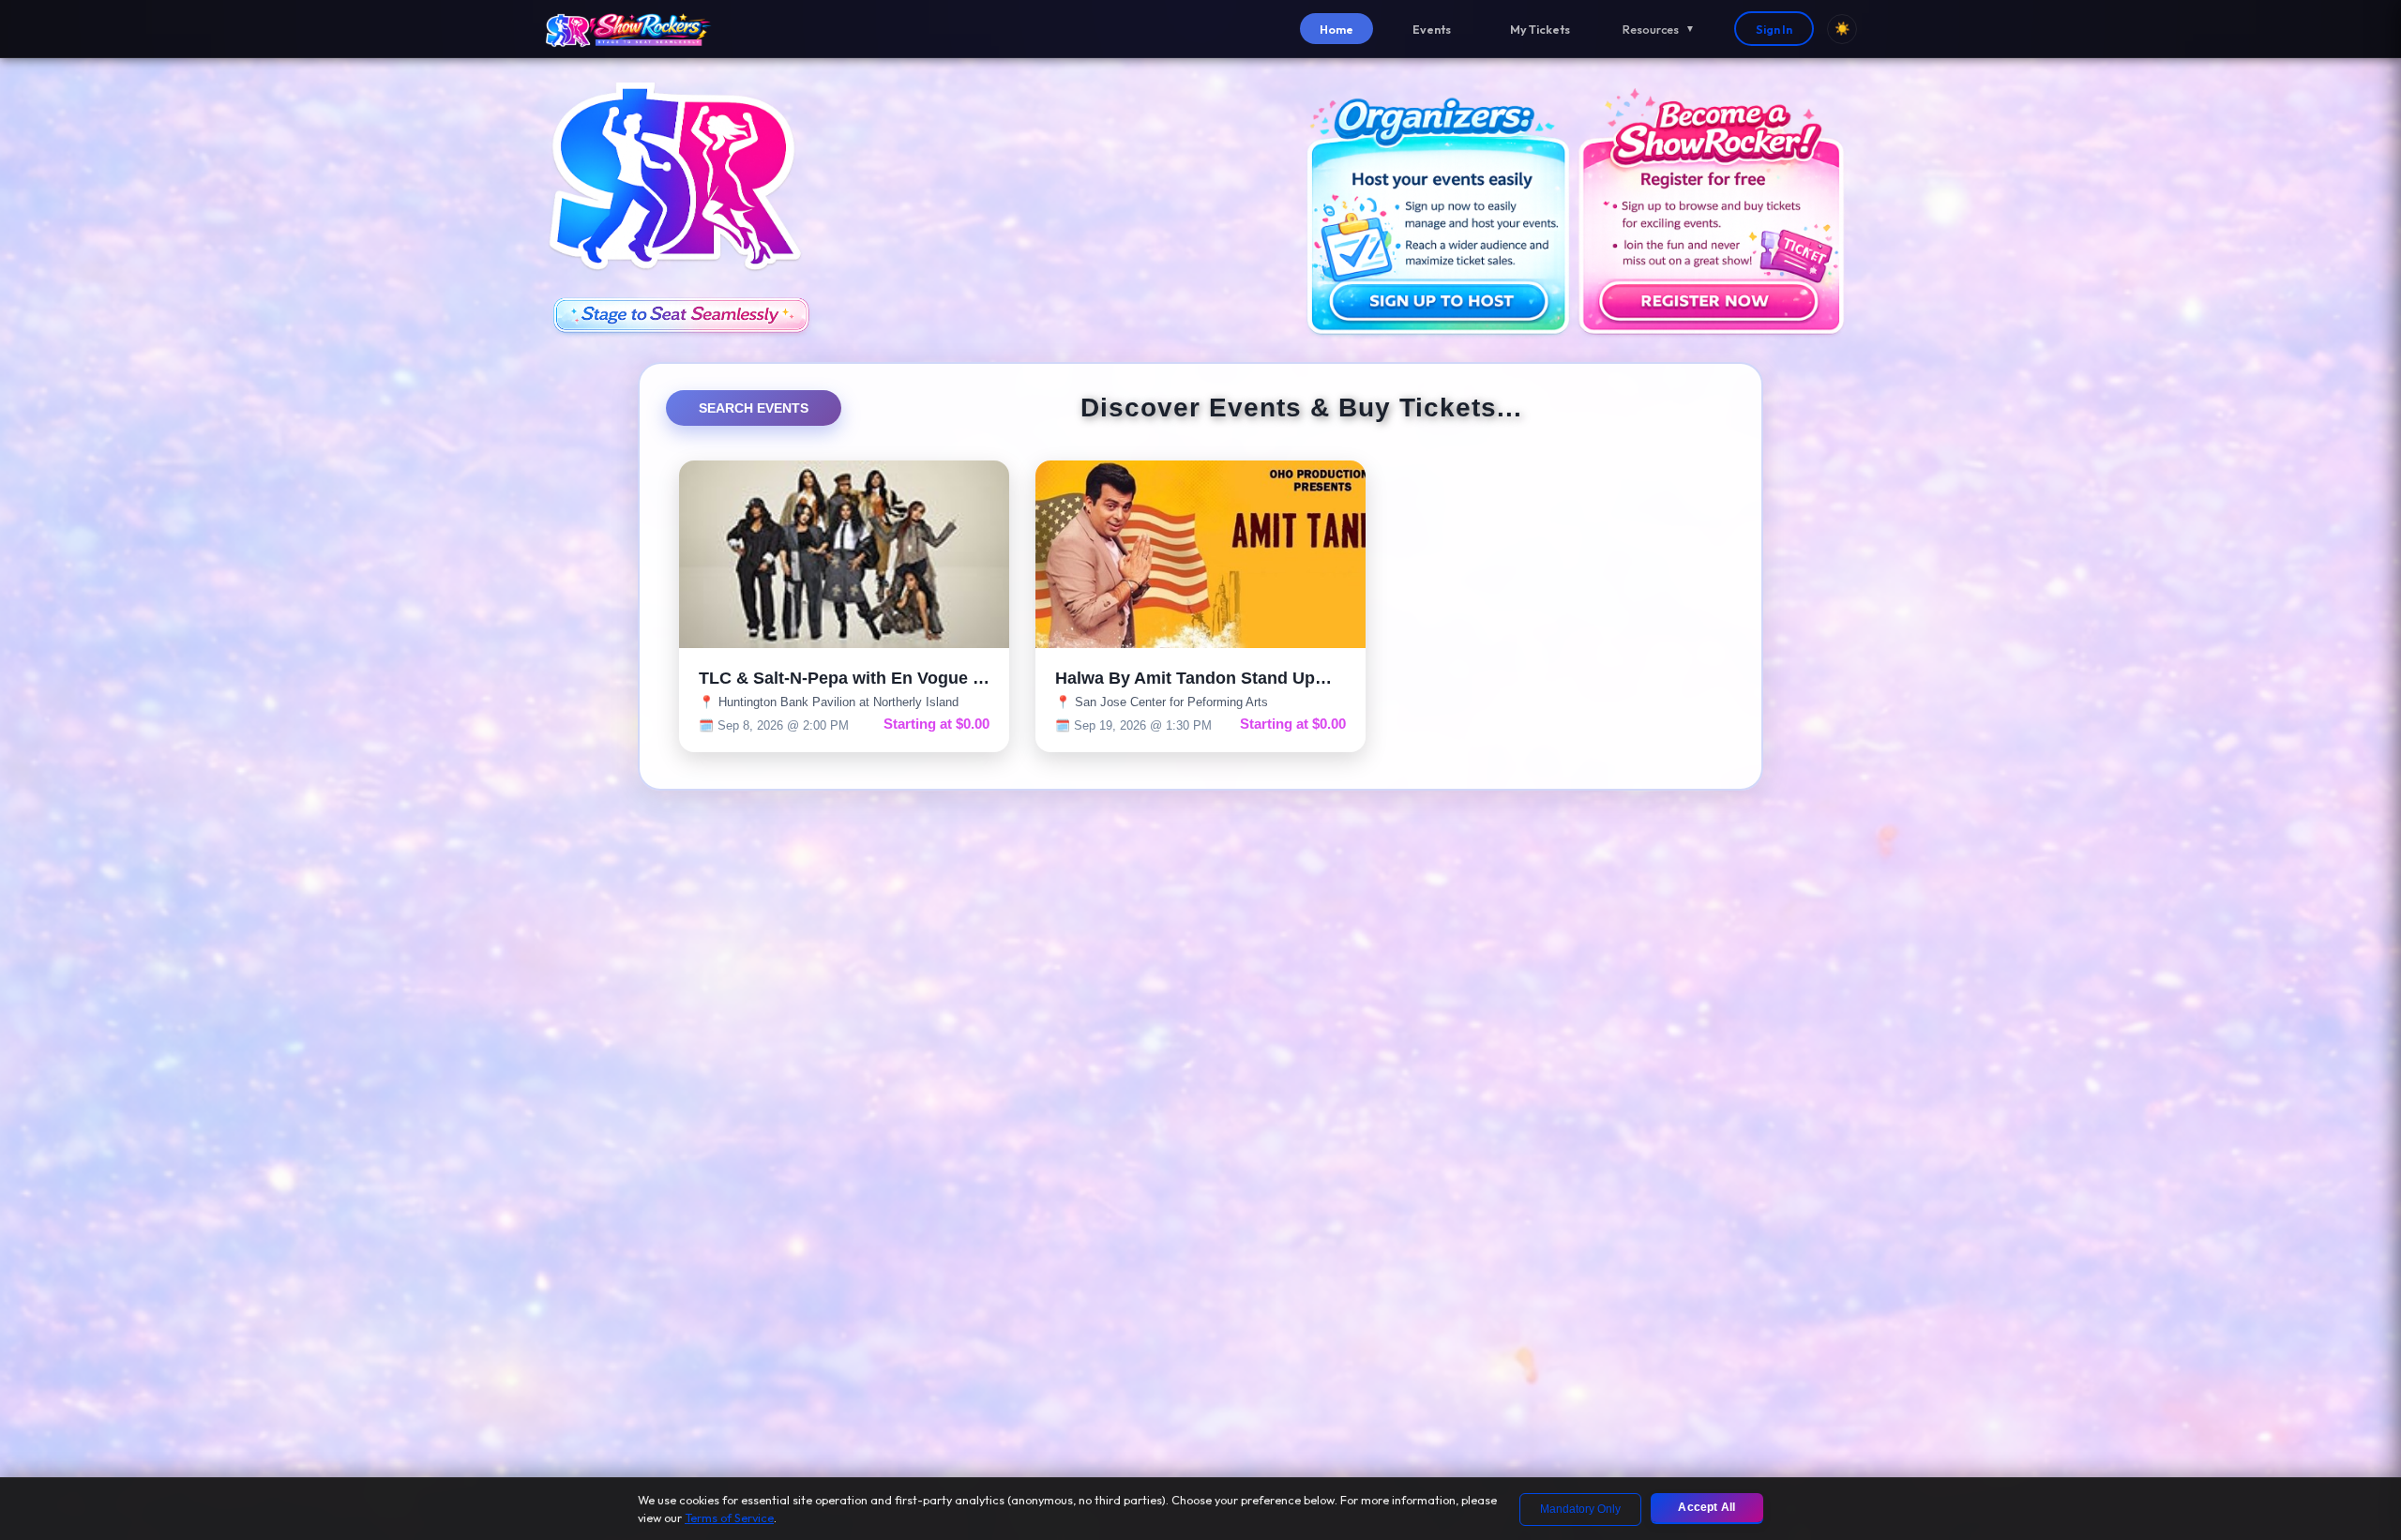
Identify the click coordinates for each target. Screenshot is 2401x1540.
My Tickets (1540, 29)
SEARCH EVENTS (754, 408)
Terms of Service (729, 1517)
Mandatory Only (1580, 1509)
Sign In (1774, 29)
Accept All (1706, 1507)
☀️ (1842, 29)
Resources (1659, 29)
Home (1336, 29)
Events (1432, 29)
